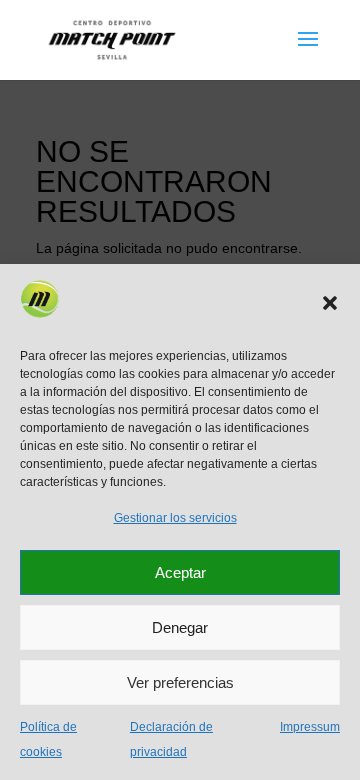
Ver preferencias (180, 682)
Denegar (180, 627)
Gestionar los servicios (175, 518)
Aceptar (180, 572)
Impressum (310, 727)
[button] (330, 303)
